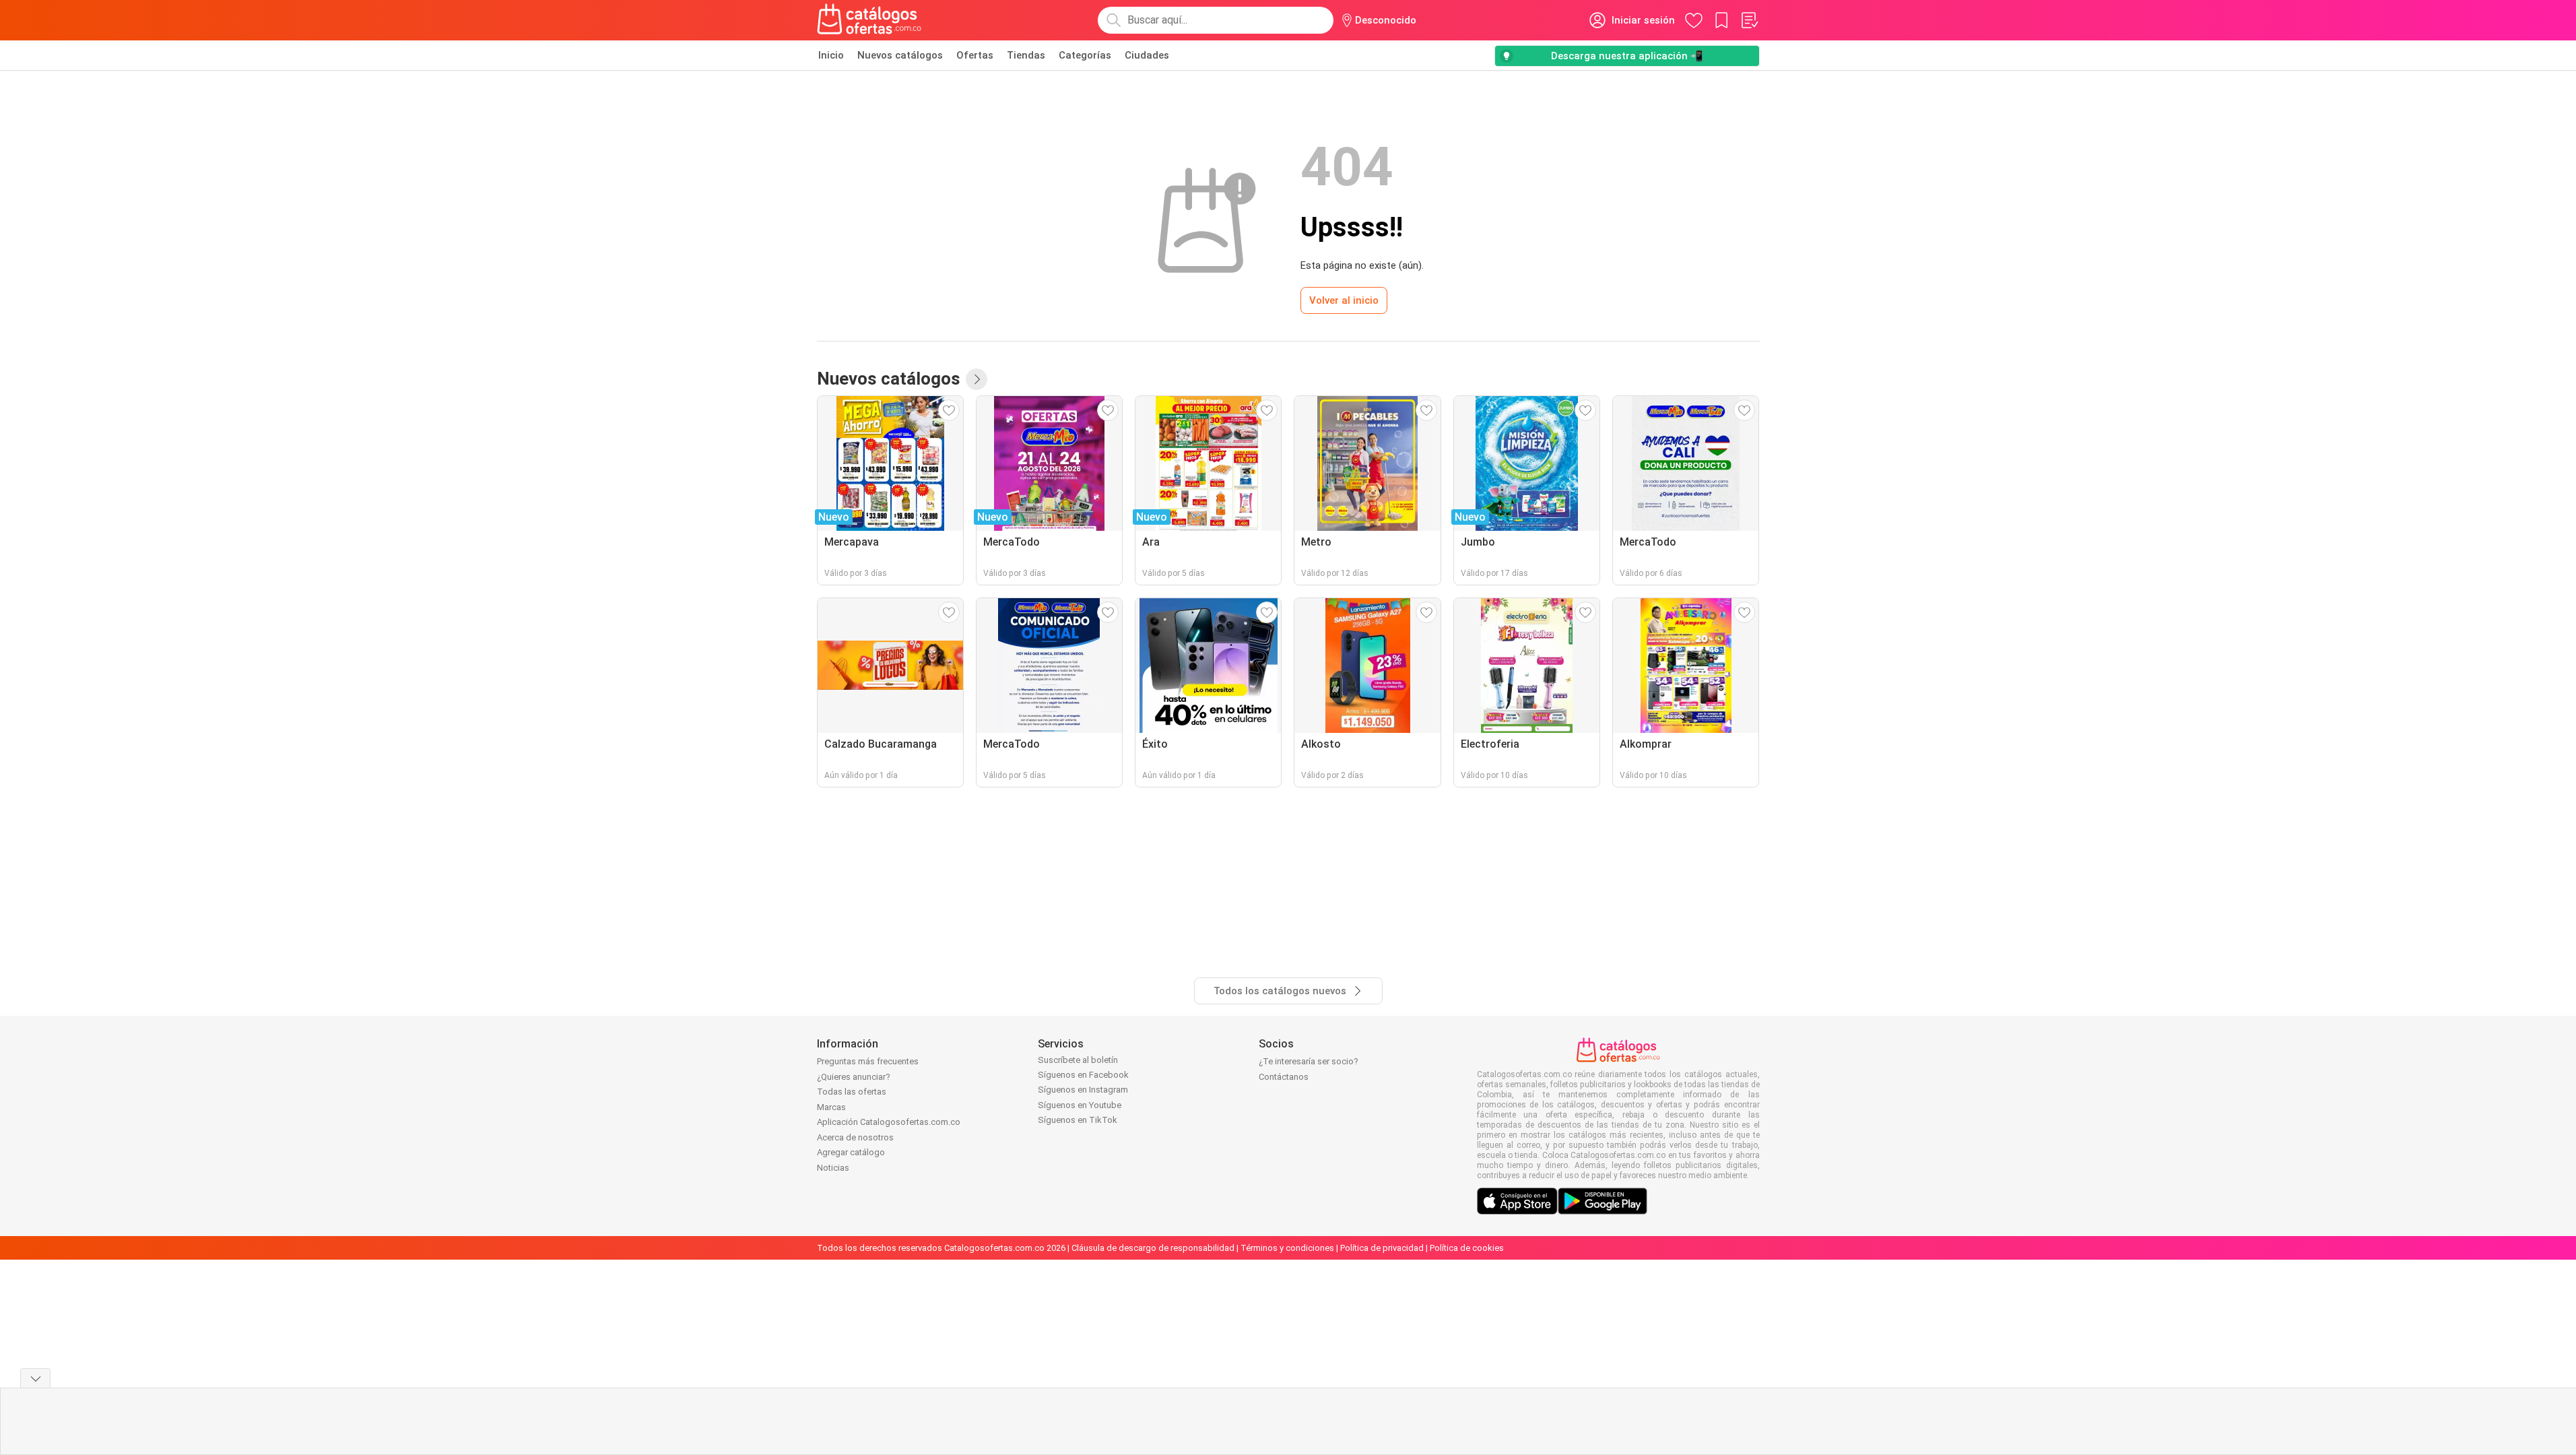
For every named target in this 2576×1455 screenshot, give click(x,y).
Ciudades (1147, 55)
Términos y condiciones (1287, 1248)
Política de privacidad (1382, 1248)
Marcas (831, 1107)
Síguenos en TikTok (1078, 1120)
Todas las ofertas (852, 1092)
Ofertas (975, 55)
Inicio (831, 55)
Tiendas (1026, 55)
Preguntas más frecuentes (868, 1061)
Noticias (833, 1168)
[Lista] (1749, 20)
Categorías (1085, 55)
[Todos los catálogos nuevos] (977, 379)
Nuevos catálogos (900, 55)
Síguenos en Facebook (1083, 1075)
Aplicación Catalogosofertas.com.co (889, 1122)
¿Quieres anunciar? (854, 1077)
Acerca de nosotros (855, 1137)
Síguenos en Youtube (1080, 1105)
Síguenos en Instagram (1083, 1090)
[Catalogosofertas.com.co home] (869, 20)
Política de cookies (1467, 1248)
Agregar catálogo (851, 1152)
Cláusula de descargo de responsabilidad (1153, 1248)
